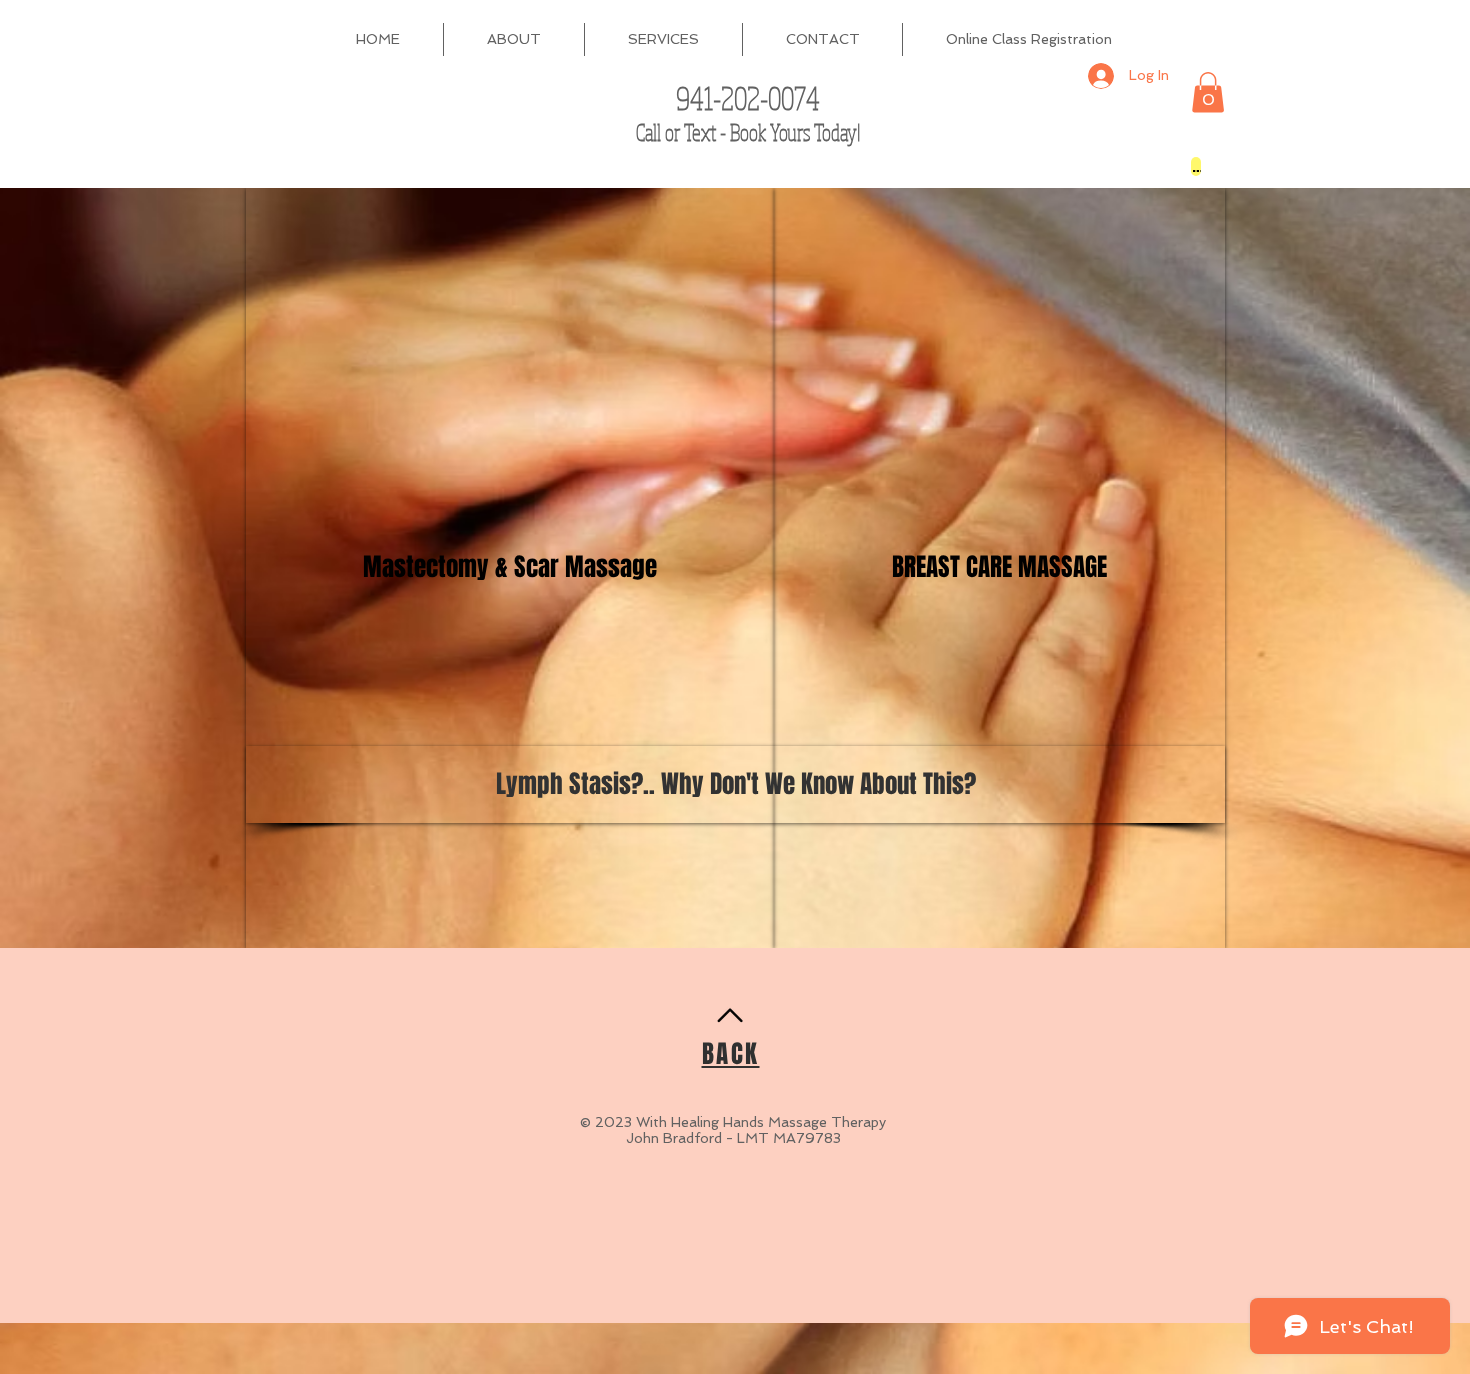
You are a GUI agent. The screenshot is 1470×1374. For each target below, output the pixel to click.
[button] (1208, 92)
